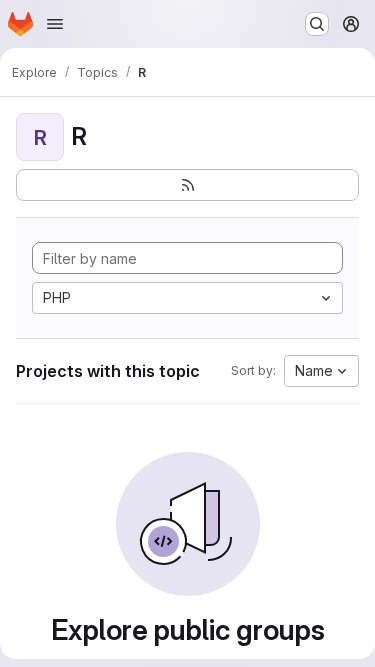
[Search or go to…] (317, 24)
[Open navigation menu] (55, 24)
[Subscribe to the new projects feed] (187, 185)
